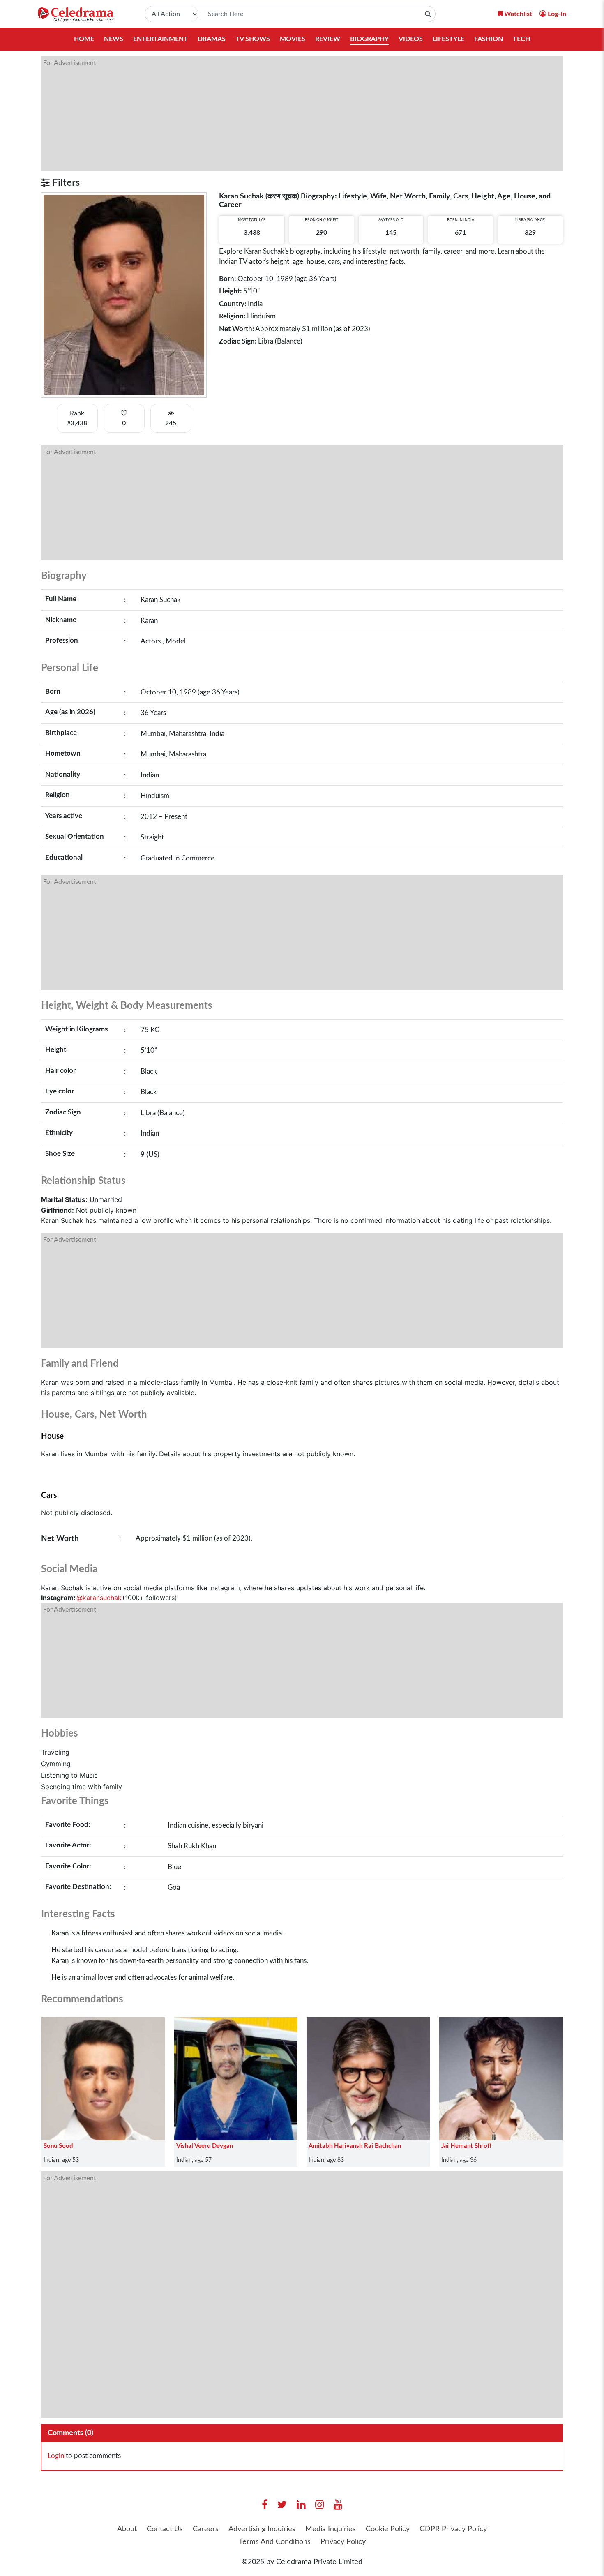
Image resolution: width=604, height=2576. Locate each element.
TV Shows (253, 39)
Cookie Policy (388, 2529)
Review (328, 39)
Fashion (489, 39)
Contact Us (165, 2529)
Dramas (212, 39)
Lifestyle (448, 39)
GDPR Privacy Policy (453, 2529)
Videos (411, 39)
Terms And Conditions (275, 2542)
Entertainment (160, 39)
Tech (521, 39)
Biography (369, 39)
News (114, 39)
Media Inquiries (331, 2529)
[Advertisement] (288, 113)
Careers (206, 2529)
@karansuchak (99, 1598)
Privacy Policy (343, 2542)
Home (84, 39)
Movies (293, 39)
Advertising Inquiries (262, 2529)
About (127, 2529)
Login (56, 2456)
